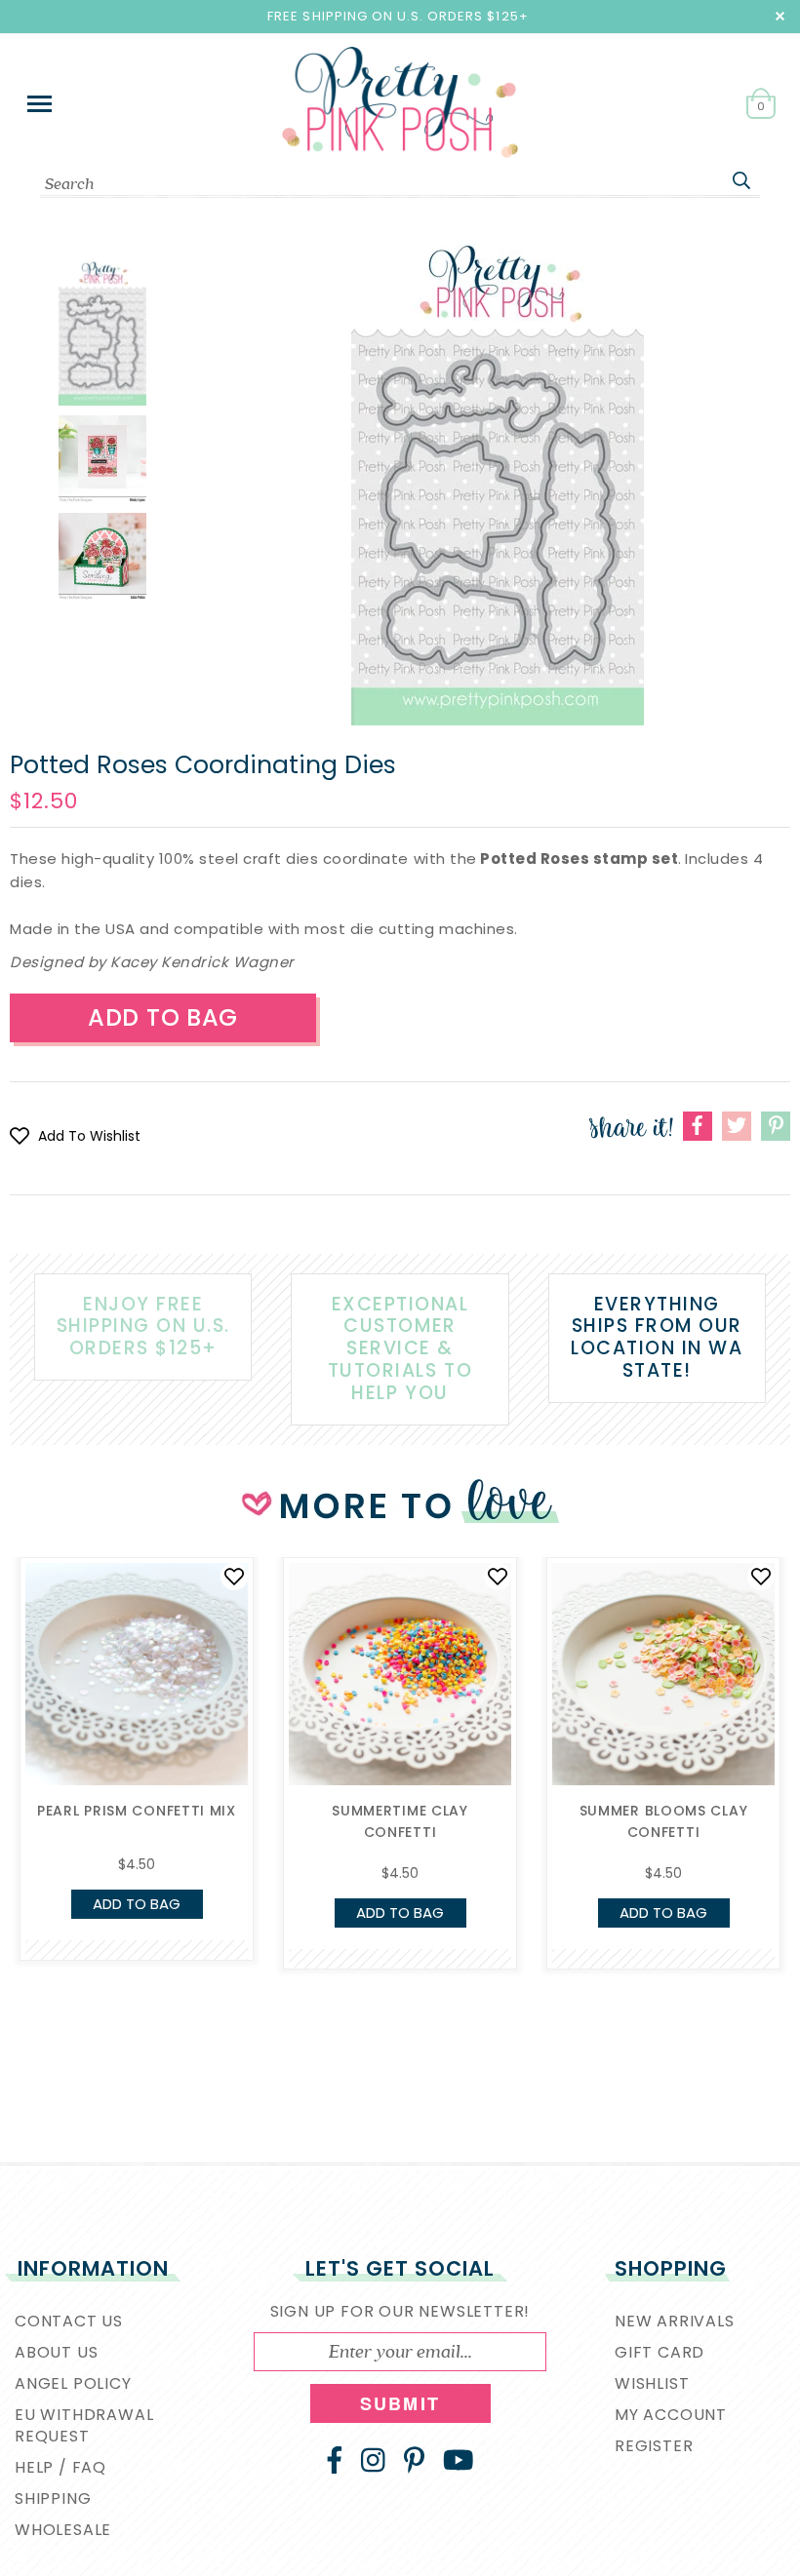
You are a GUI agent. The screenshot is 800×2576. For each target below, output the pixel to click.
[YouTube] (459, 2460)
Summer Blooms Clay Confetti (664, 1821)
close (780, 16)
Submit (400, 2403)
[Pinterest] (414, 2460)
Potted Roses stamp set (579, 859)
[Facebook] (335, 2460)
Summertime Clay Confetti (400, 1821)
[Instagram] (373, 2460)
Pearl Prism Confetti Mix (137, 1811)
